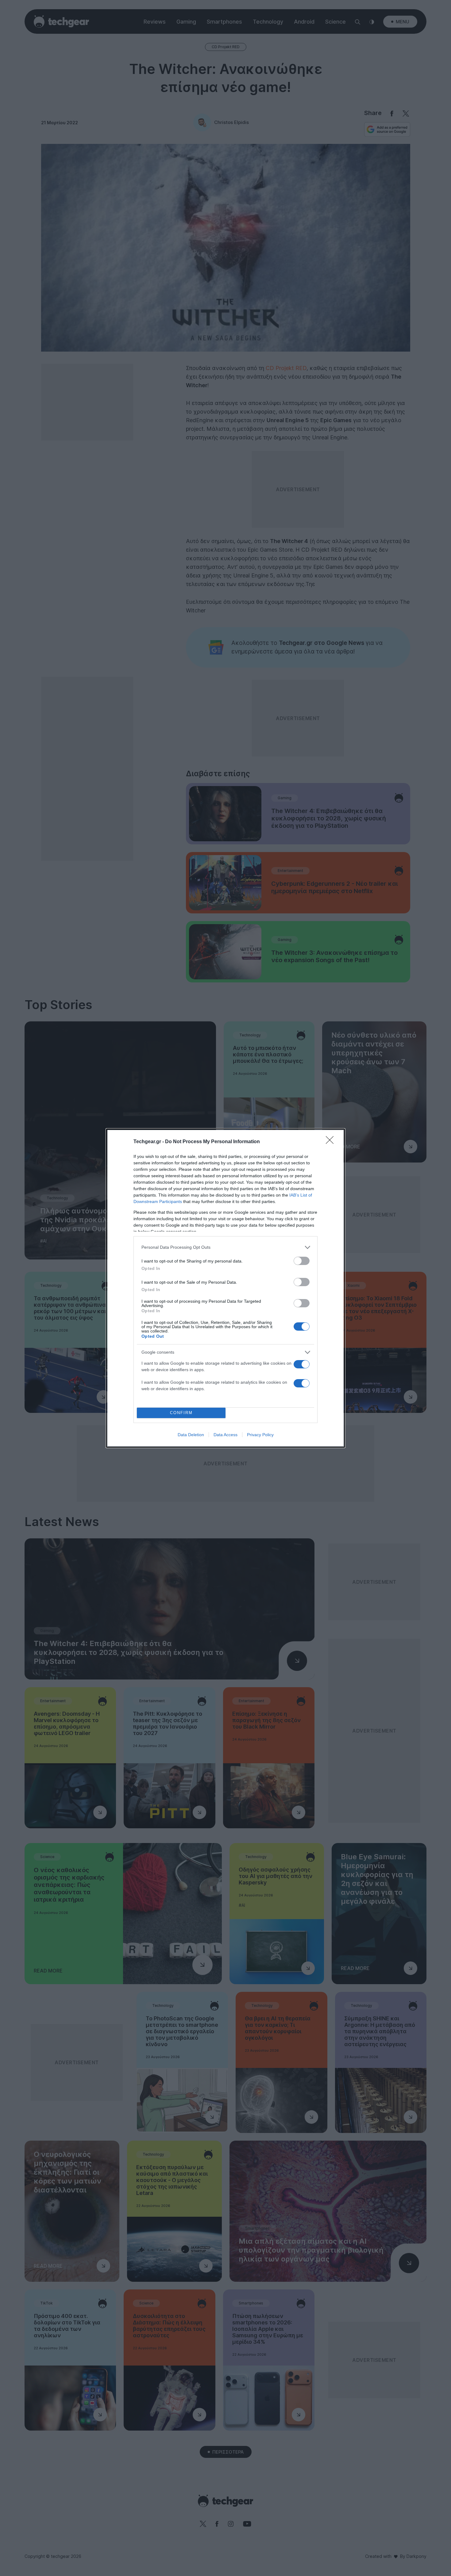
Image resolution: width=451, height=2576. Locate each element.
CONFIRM (181, 1413)
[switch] (302, 1261)
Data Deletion (191, 1435)
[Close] (332, 1142)
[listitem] (225, 1247)
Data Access (225, 1435)
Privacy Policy (260, 1435)
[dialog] (225, 1288)
